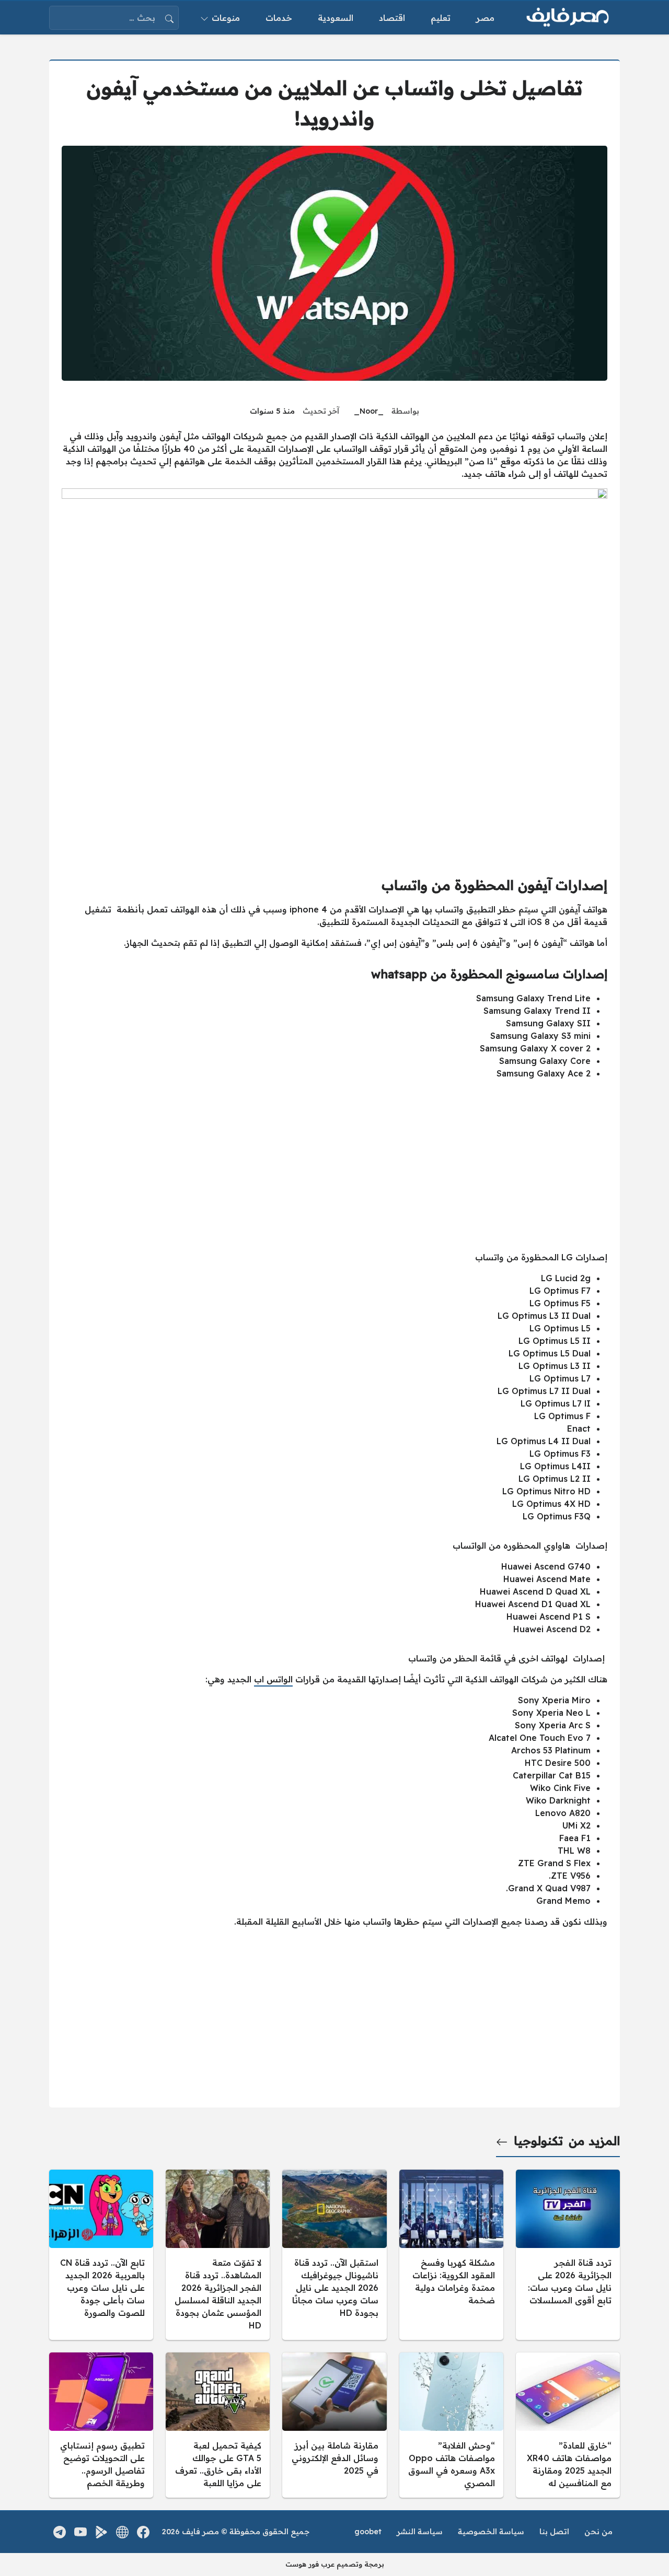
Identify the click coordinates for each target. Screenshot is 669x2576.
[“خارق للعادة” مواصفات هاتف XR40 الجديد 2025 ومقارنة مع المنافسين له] (568, 2425)
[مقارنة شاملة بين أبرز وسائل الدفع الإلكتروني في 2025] (334, 2425)
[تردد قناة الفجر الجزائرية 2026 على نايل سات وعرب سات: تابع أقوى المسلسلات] (568, 2255)
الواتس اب (273, 1679)
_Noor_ (369, 411)
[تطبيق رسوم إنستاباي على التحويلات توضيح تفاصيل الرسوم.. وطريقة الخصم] (101, 2425)
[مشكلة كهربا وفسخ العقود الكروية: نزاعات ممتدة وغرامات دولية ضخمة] (451, 2255)
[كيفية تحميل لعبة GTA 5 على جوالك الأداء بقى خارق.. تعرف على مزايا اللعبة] (218, 2425)
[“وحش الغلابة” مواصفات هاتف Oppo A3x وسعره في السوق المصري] (451, 2425)
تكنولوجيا (538, 2141)
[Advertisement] (334, 1161)
